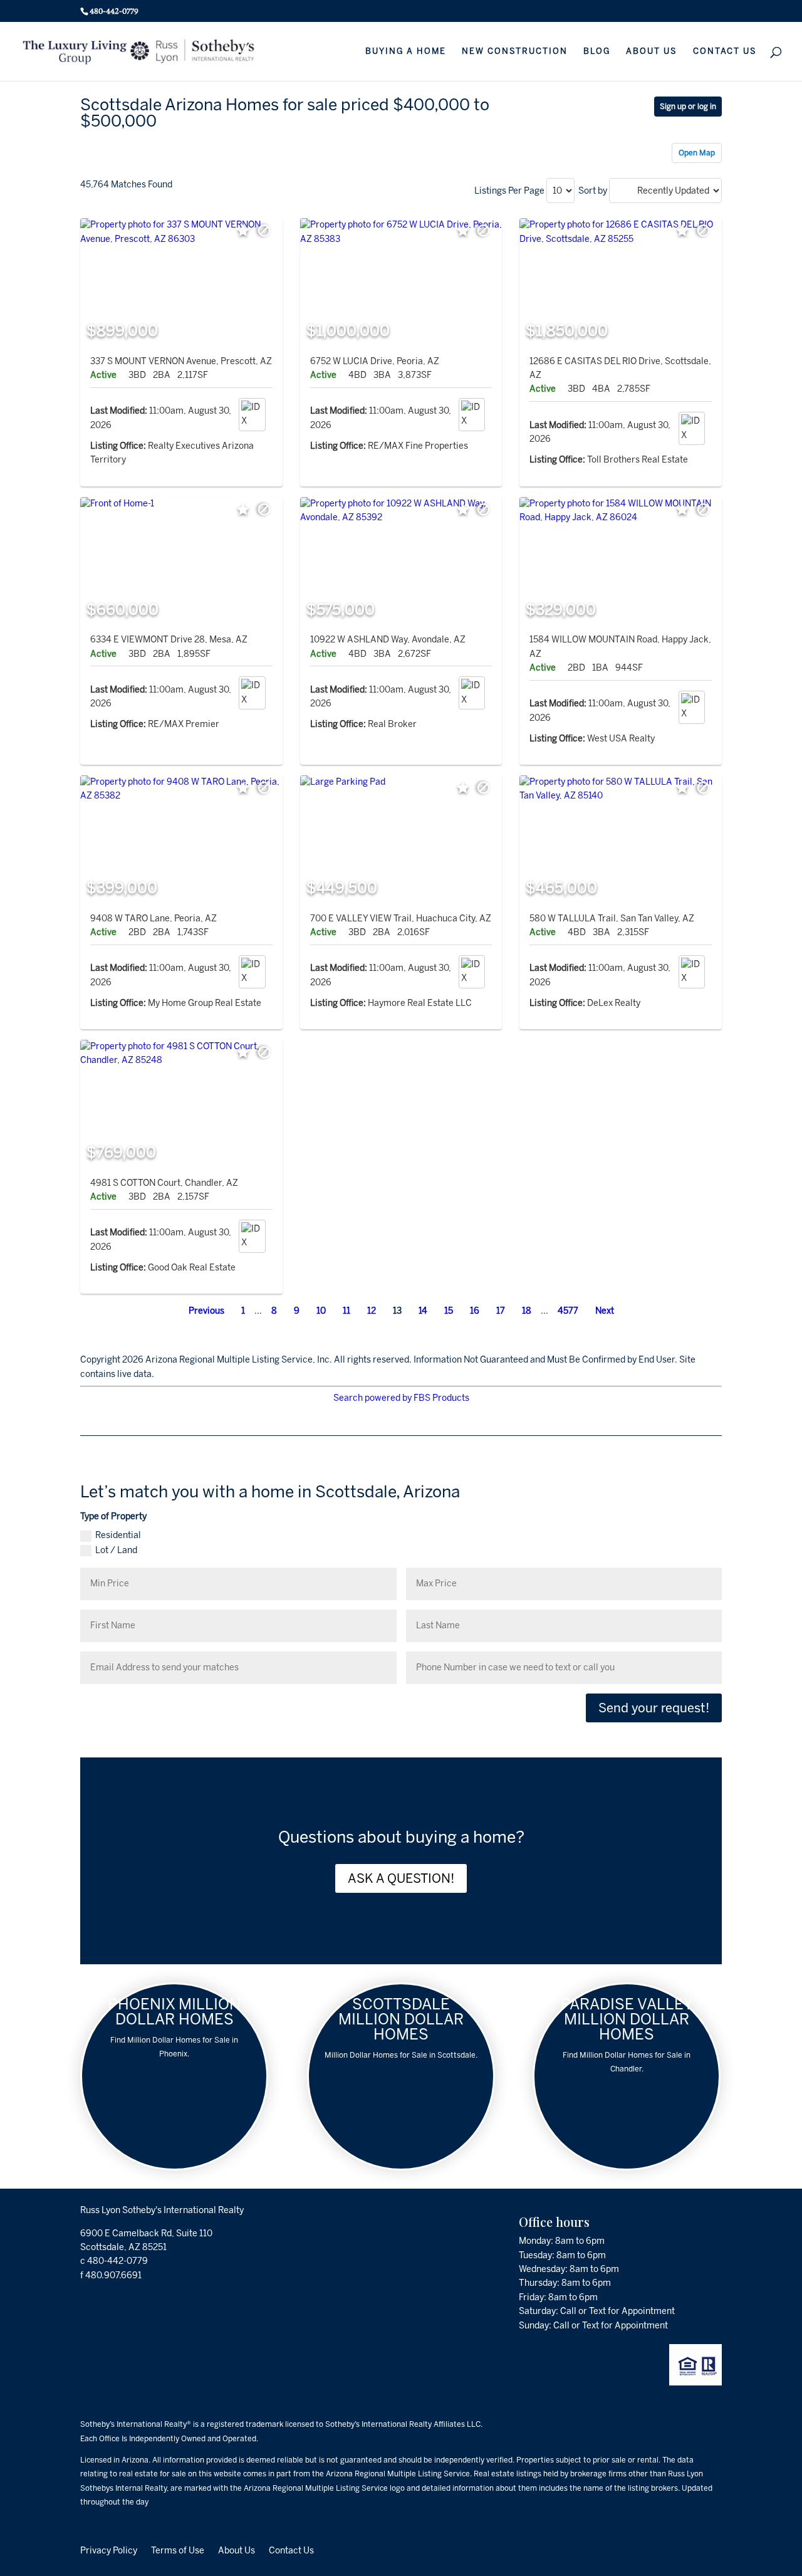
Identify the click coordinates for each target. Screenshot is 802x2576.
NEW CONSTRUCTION (515, 51)
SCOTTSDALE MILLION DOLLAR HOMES (401, 2019)
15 (449, 1311)
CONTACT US (725, 51)
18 (527, 1311)
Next (605, 1311)
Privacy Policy (109, 2550)
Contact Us (291, 2550)
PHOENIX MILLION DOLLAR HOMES (174, 2012)
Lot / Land (116, 1550)
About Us (237, 2550)
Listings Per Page (509, 191)
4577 (568, 1311)
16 (475, 1311)
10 (321, 1311)
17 (501, 1311)
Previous (206, 1311)
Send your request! (654, 1708)
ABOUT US (652, 51)
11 (346, 1311)
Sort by (593, 191)
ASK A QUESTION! (401, 1878)
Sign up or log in (688, 107)
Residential (118, 1535)
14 (423, 1311)
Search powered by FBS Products (401, 1398)
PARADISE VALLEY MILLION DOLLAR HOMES (627, 2019)
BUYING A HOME (406, 51)
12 (372, 1311)
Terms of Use (178, 2550)
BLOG (597, 51)
